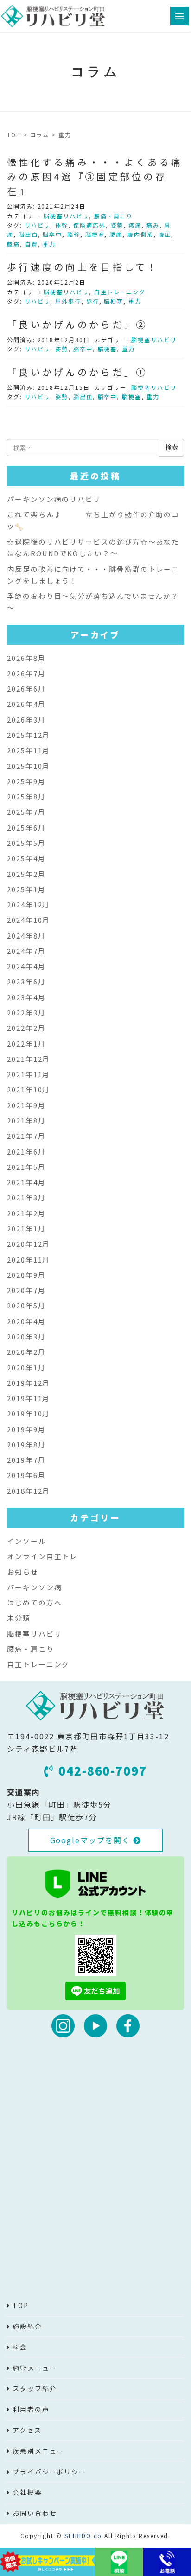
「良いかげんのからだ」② (77, 324)
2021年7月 (26, 1136)
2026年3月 (26, 720)
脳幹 (74, 234)
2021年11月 (29, 1074)
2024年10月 (29, 920)
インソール (27, 1541)
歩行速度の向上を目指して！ (83, 267)
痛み (153, 225)
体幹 (62, 225)
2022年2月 (26, 1028)
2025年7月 (26, 812)
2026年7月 (26, 673)
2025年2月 (26, 874)
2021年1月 (26, 1228)
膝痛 (13, 244)
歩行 (93, 301)
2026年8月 (26, 658)
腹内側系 (140, 234)
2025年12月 (29, 735)
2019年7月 (26, 1460)
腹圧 (165, 234)
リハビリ (38, 225)
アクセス (27, 2430)
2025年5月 (26, 843)
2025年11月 (29, 750)
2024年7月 (26, 951)
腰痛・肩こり (114, 216)
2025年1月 (26, 889)
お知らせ (23, 1572)
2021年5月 (26, 1167)
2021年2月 (26, 1213)
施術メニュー (35, 2368)
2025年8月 (26, 796)
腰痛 (116, 234)
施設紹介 (27, 2326)
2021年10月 (29, 1089)
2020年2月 (26, 1352)
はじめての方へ (34, 1602)
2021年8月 (26, 1120)
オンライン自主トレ (42, 1556)
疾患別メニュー (38, 2451)
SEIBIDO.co (83, 2535)
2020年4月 (26, 1321)
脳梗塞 (95, 234)
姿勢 (117, 225)
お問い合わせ (35, 2513)
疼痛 (135, 225)
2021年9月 (26, 1105)
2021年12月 (29, 1059)
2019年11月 (29, 1398)
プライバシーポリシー (49, 2472)
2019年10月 (29, 1413)
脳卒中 (52, 234)
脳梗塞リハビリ (66, 216)
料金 (20, 2347)
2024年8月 (26, 936)
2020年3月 (26, 1336)
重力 (49, 244)
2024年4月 (26, 966)
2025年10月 (29, 766)
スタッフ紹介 (35, 2388)
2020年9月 (26, 1275)
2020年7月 (26, 1290)
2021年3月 (26, 1197)
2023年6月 (26, 981)
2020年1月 (26, 1367)
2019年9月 (26, 1429)
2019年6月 (26, 1475)
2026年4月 (26, 704)
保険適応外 (89, 225)
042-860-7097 (103, 1770)
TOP (14, 135)
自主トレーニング (120, 292)
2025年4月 (26, 858)
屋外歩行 (68, 301)
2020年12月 (29, 1244)
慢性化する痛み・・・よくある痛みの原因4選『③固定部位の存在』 (95, 176)
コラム (40, 135)
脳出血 (28, 234)
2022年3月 (26, 1012)
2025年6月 (26, 828)
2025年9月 (26, 781)
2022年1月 (26, 1044)
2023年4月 (26, 997)
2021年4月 (26, 1182)
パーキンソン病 (34, 1587)
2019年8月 (26, 1444)
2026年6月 (26, 688)
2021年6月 (26, 1152)
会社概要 (27, 2492)
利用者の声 (31, 2409)
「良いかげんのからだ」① (77, 372)
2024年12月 (29, 904)
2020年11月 (29, 1259)
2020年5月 (26, 1305)
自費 (32, 244)
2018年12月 (29, 1491)
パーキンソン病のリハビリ (54, 499)
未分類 (19, 1618)
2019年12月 (29, 1383)
